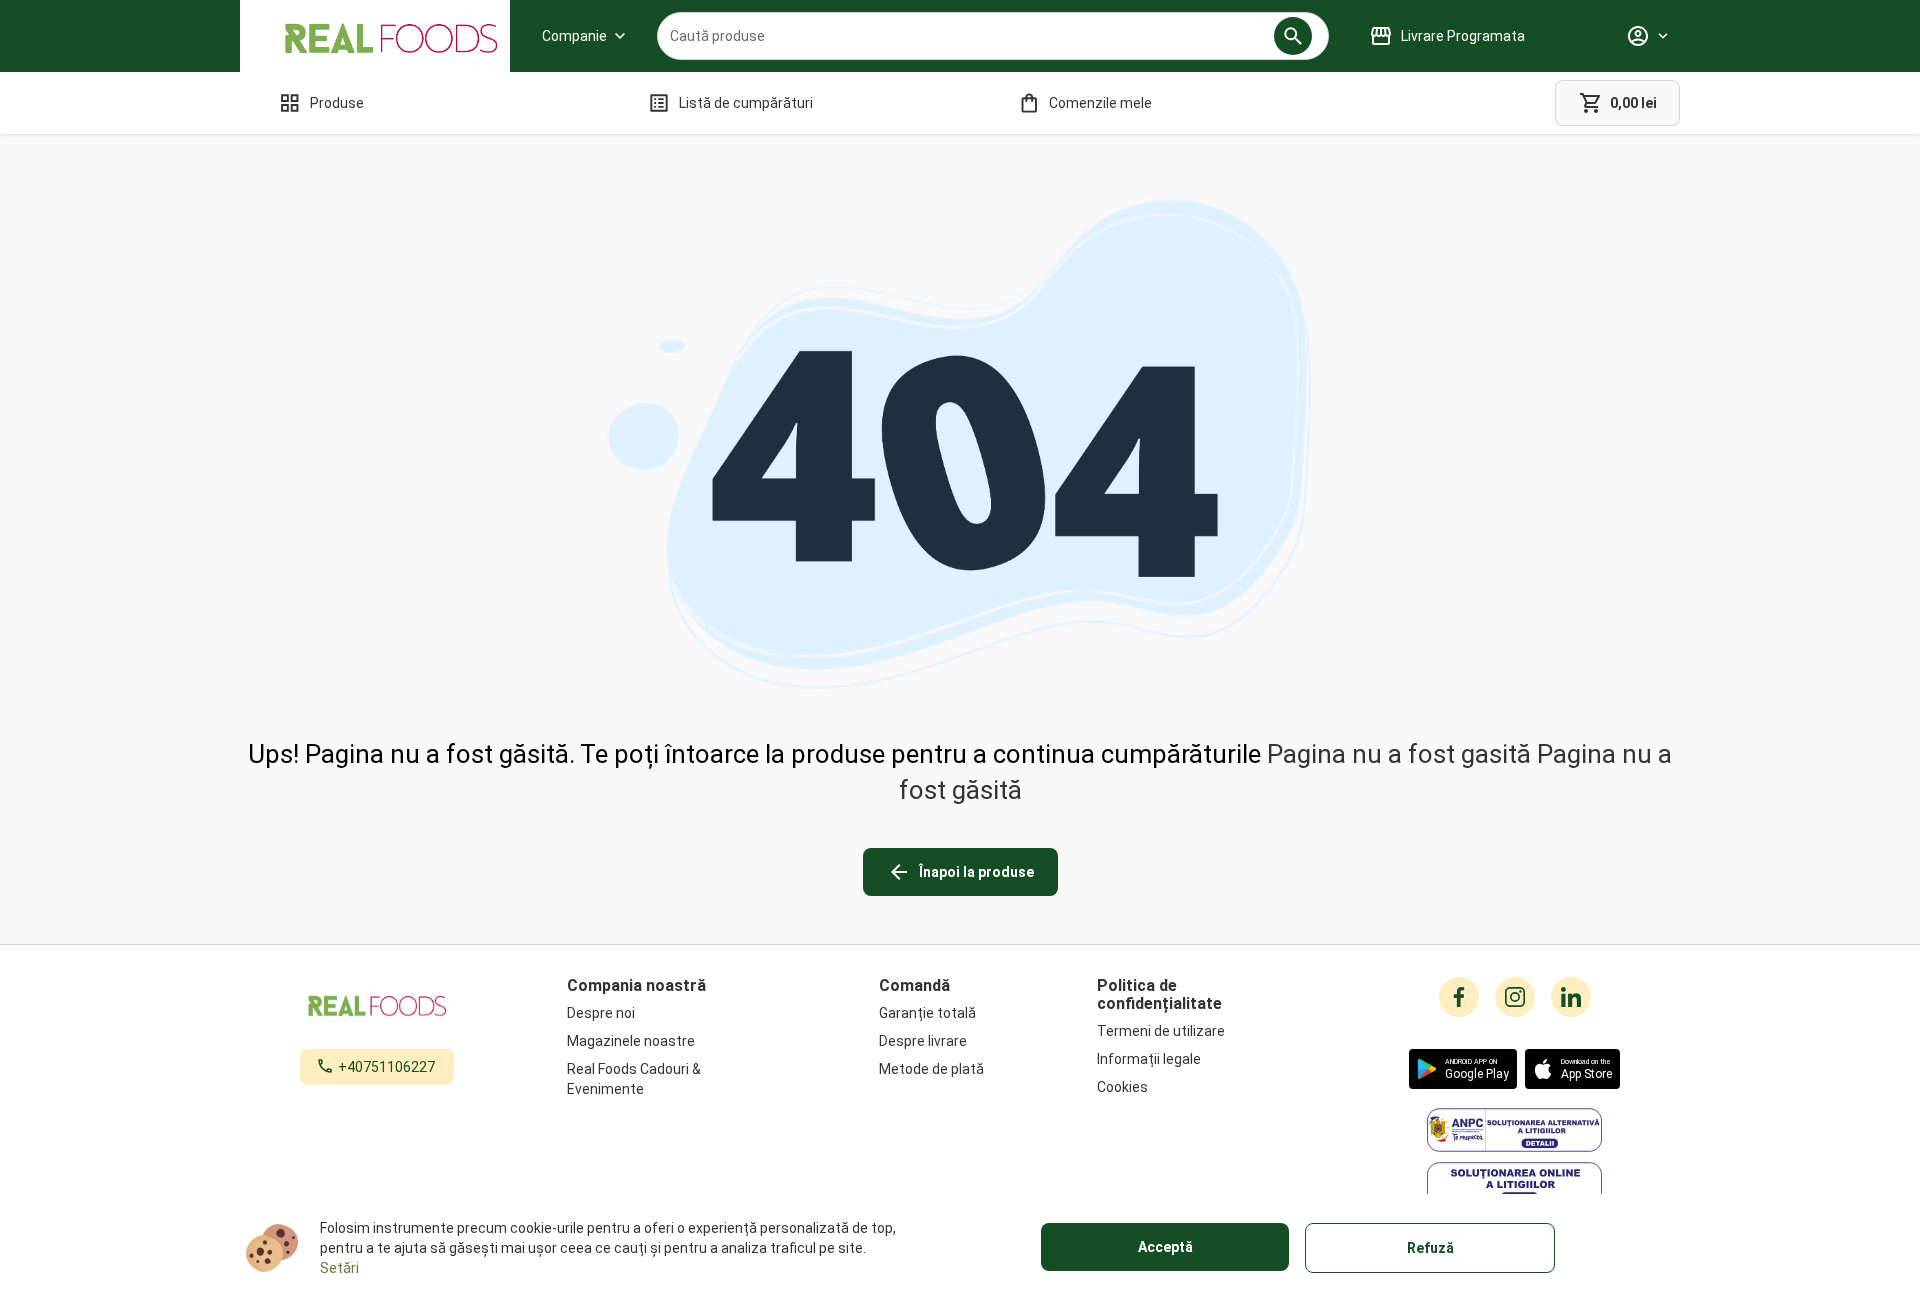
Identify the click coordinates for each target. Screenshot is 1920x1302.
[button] (1293, 36)
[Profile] (1647, 36)
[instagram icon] (1515, 997)
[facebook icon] (1459, 997)
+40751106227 (386, 1067)
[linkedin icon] (1571, 997)
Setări (339, 1268)
